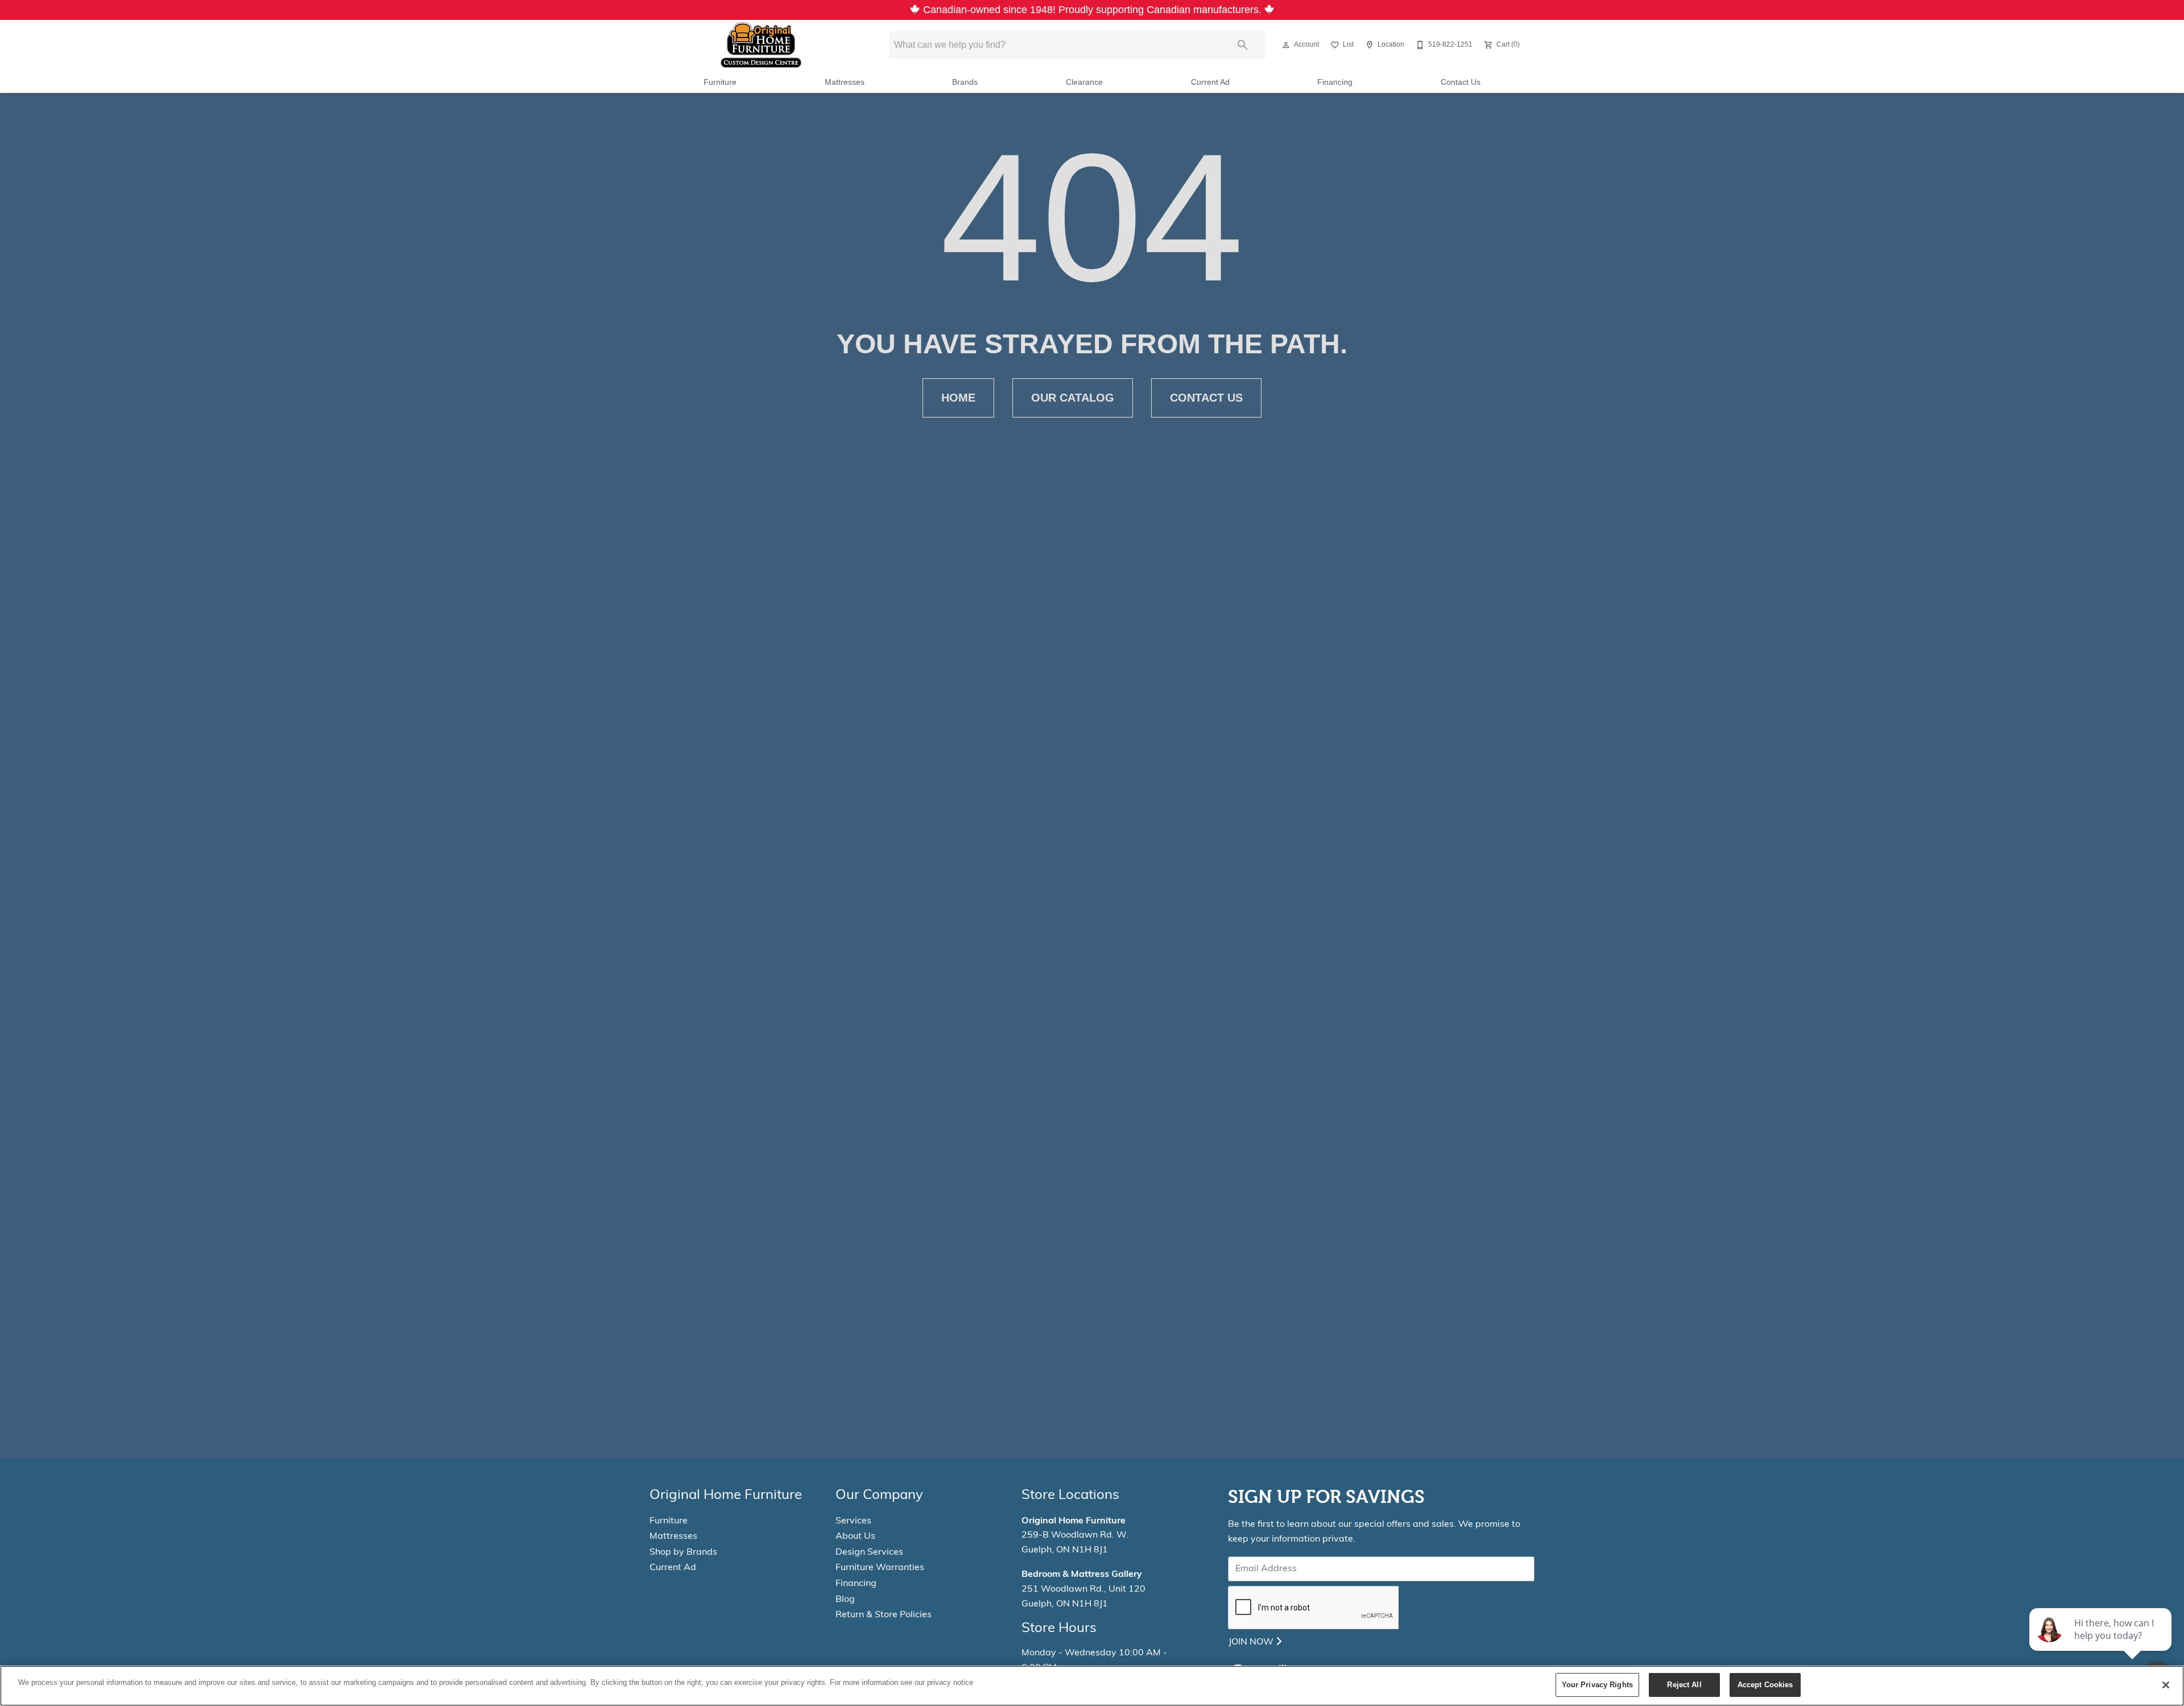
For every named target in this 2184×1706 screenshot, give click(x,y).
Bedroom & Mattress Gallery (1082, 1575)
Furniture (720, 82)
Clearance (1084, 82)
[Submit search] (1243, 45)
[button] (1286, 45)
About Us (855, 1536)
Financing (1335, 82)
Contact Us (1461, 82)
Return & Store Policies (884, 1615)
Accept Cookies (1765, 1685)
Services (853, 1521)
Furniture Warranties (880, 1568)
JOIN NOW (1252, 1642)
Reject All (1684, 1685)
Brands (965, 82)
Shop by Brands (683, 1552)
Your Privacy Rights (1597, 1685)
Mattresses (845, 82)
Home (958, 398)
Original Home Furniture (1074, 1521)
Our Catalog (1073, 398)
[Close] (2166, 1685)
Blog (845, 1600)
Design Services (869, 1552)
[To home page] (761, 45)
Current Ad (1210, 82)
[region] (1092, 1686)
